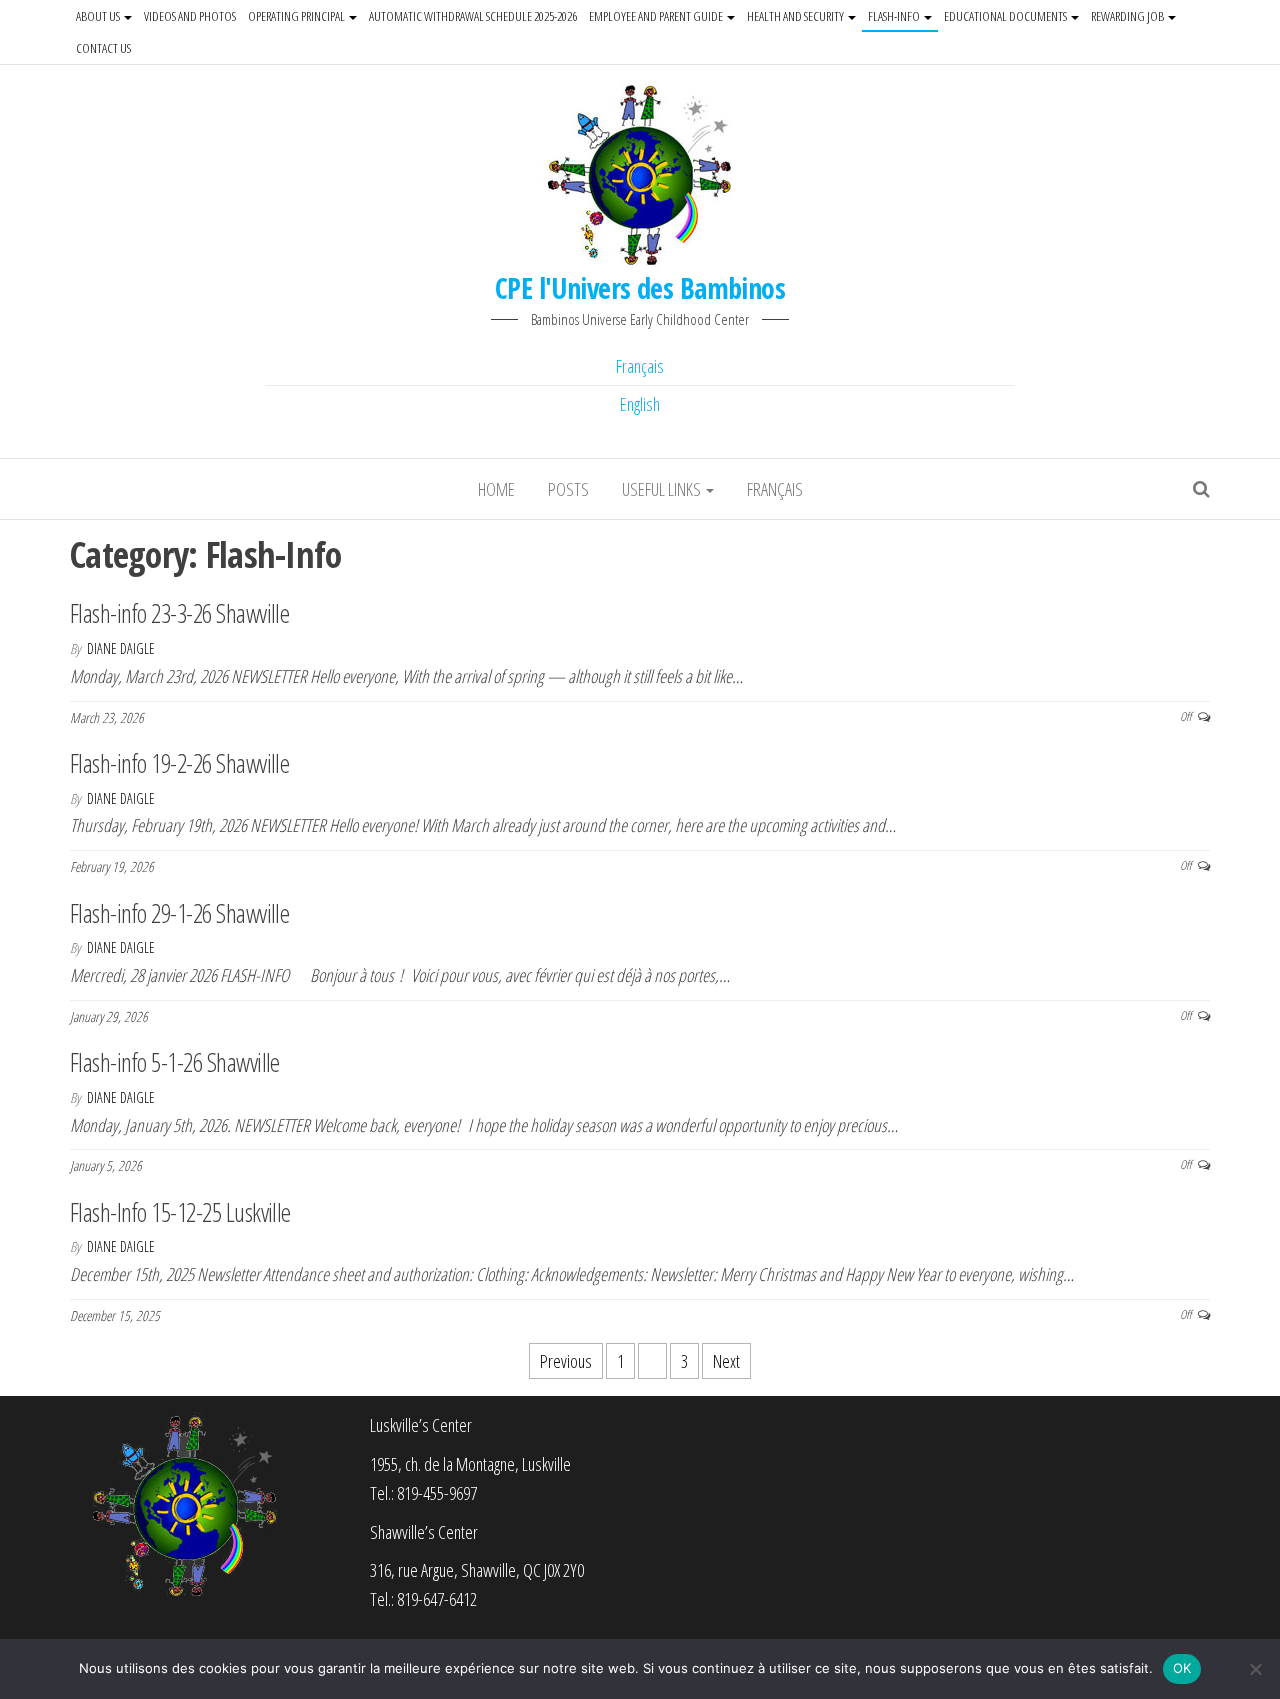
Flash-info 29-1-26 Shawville (179, 913)
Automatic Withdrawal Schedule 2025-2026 (473, 16)
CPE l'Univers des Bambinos (640, 288)
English (640, 404)
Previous (566, 1361)
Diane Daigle (121, 648)
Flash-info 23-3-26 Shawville (179, 613)
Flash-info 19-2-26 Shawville (179, 763)
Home (496, 489)
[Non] (1255, 1669)
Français (640, 366)
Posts (568, 489)
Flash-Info (895, 16)
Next (726, 1361)
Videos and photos (190, 16)
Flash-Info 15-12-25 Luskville (180, 1212)
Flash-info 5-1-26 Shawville (175, 1062)
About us (99, 16)
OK (1182, 1668)
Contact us (103, 48)
